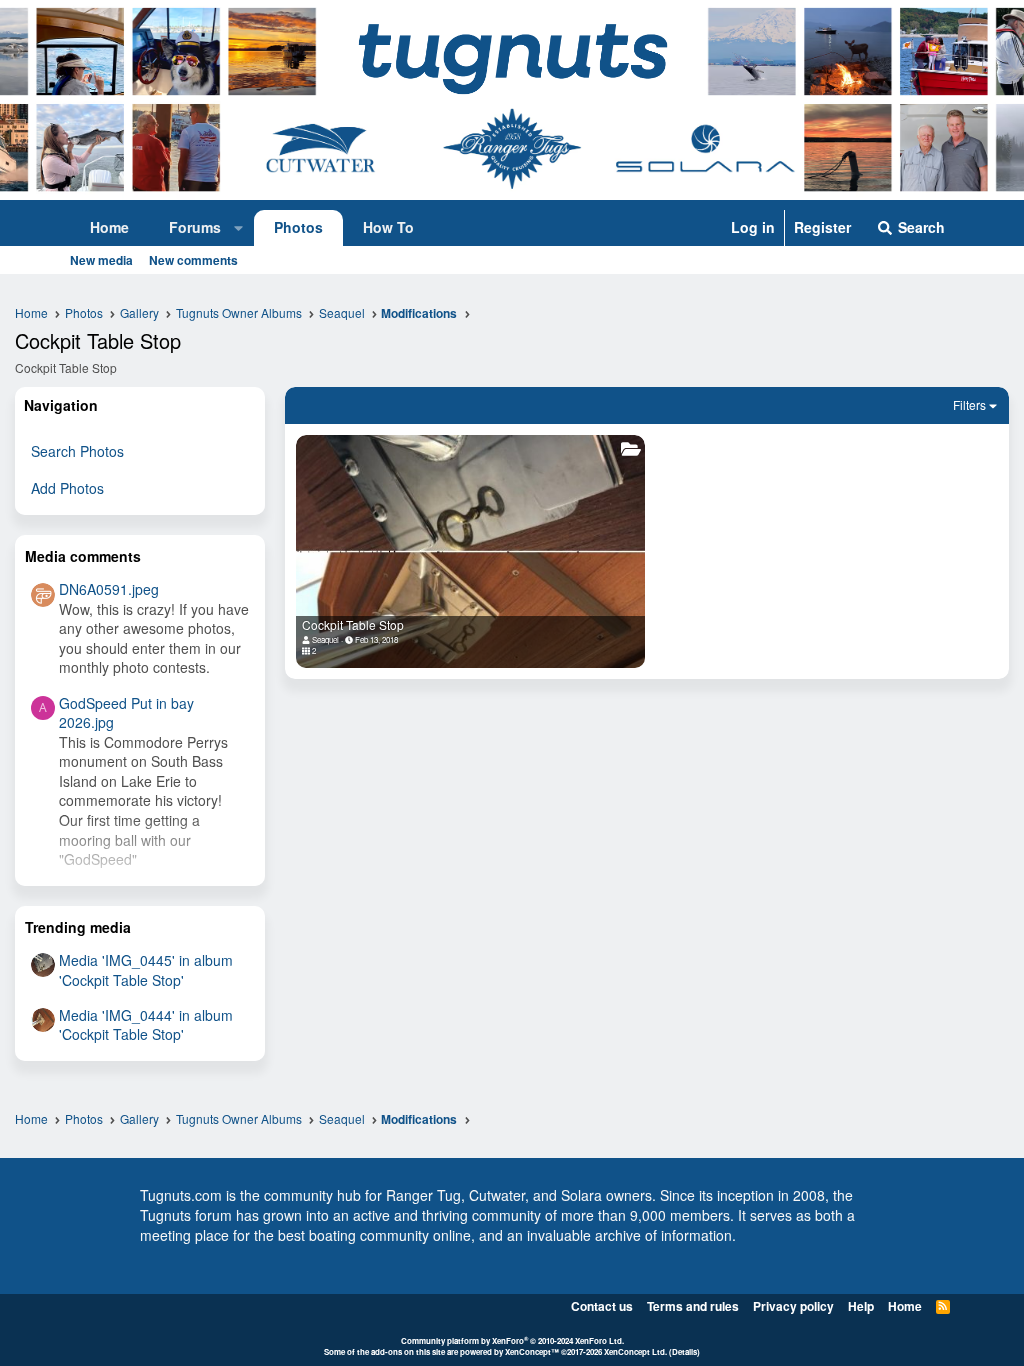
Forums (195, 227)
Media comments (83, 556)
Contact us (602, 1306)
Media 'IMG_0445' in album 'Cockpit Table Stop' (146, 970)
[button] (239, 228)
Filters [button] (969, 404)
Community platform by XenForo (512, 1340)
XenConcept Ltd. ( (638, 1351)
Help (861, 1306)
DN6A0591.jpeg (109, 589)
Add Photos (67, 488)
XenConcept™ (532, 1351)
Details (684, 1351)
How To (388, 227)
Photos (298, 227)
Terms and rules (693, 1306)
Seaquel (325, 639)
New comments (193, 260)
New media (101, 260)
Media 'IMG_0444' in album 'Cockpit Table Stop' (146, 1025)
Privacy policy (793, 1306)
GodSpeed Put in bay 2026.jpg (126, 713)
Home (109, 227)
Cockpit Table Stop (353, 624)
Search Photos (77, 451)
